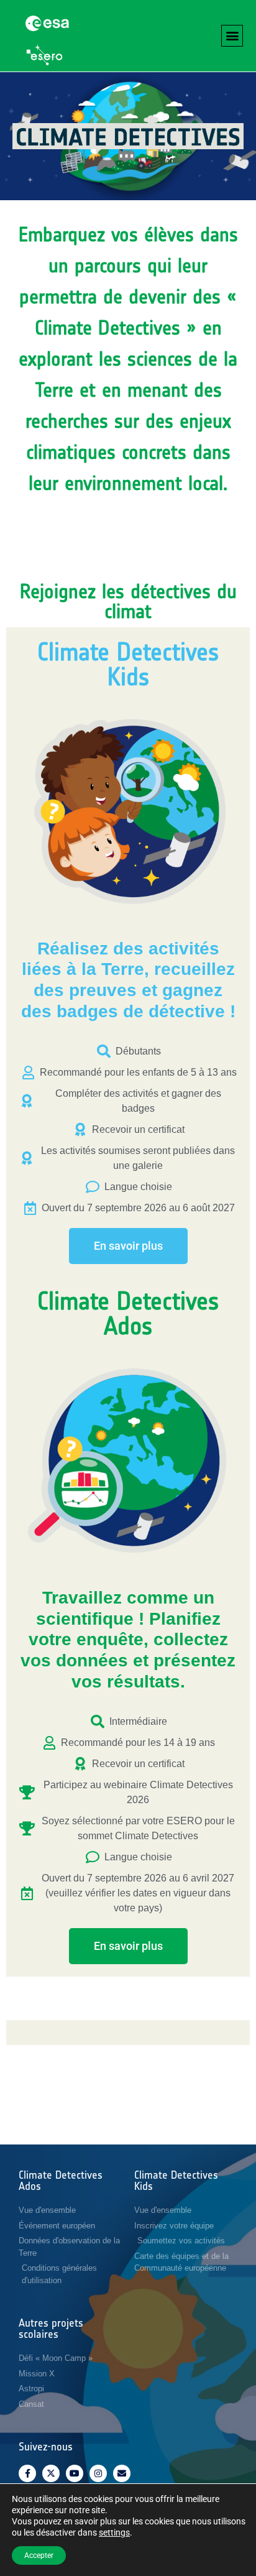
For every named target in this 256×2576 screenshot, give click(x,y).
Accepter (39, 2555)
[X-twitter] (51, 2473)
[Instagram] (98, 2473)
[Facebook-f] (27, 2473)
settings (114, 2532)
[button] (232, 36)
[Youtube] (75, 2473)
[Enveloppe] (122, 2473)
